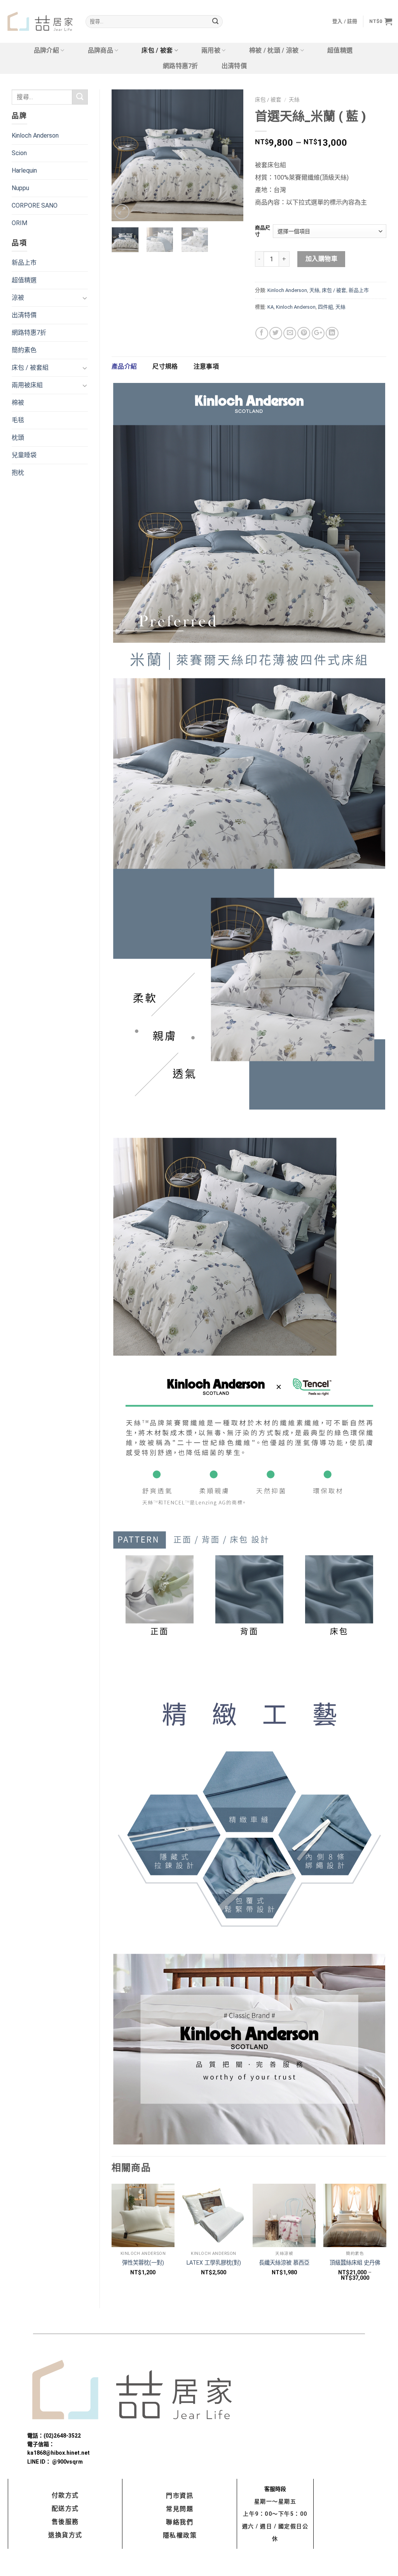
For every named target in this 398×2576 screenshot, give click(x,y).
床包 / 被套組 (30, 368)
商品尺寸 (263, 231)
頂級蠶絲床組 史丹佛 (355, 2263)
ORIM (19, 223)
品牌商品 (100, 50)
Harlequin (24, 170)
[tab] (124, 367)
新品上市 (24, 263)
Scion (19, 153)
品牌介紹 (46, 50)
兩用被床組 (27, 385)
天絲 (294, 100)
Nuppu (20, 188)
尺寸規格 (165, 366)
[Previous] (124, 155)
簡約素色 (24, 350)
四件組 (326, 307)
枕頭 (18, 438)
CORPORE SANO (35, 205)
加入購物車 (321, 259)
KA (271, 307)
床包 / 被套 (157, 50)
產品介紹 (124, 366)
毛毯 (18, 420)
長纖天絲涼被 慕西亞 (284, 2263)
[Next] (231, 155)
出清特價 (234, 66)
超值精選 (340, 50)
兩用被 (211, 50)
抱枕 (18, 473)
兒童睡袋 (24, 455)
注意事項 (206, 366)
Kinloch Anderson (35, 135)
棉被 (18, 403)
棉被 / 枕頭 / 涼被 (274, 50)
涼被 (18, 298)
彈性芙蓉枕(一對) (143, 2263)
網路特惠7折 (181, 66)
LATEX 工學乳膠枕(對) (214, 2263)
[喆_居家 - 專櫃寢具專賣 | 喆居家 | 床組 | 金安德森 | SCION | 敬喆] (40, 22)
